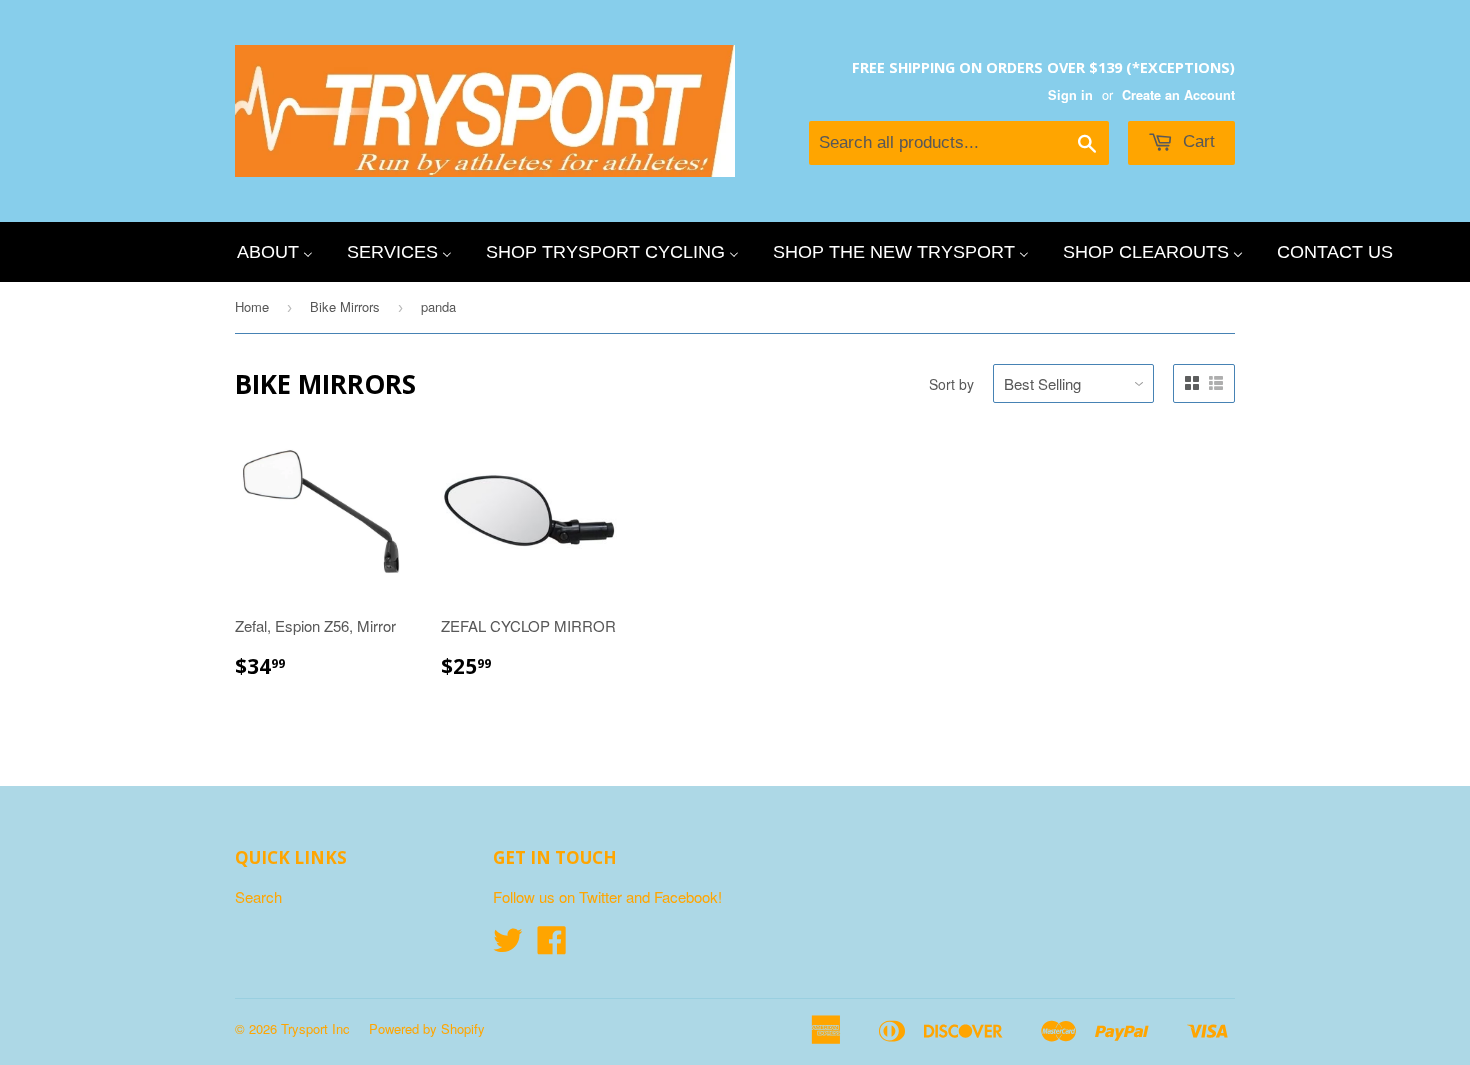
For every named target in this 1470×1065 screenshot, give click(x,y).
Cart (1196, 141)
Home (252, 306)
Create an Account (1178, 95)
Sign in (1070, 95)
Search (258, 896)
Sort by (951, 384)
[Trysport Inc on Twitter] (508, 945)
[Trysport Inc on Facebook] (552, 945)
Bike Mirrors (345, 306)
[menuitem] (275, 252)
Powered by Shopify (427, 1028)
